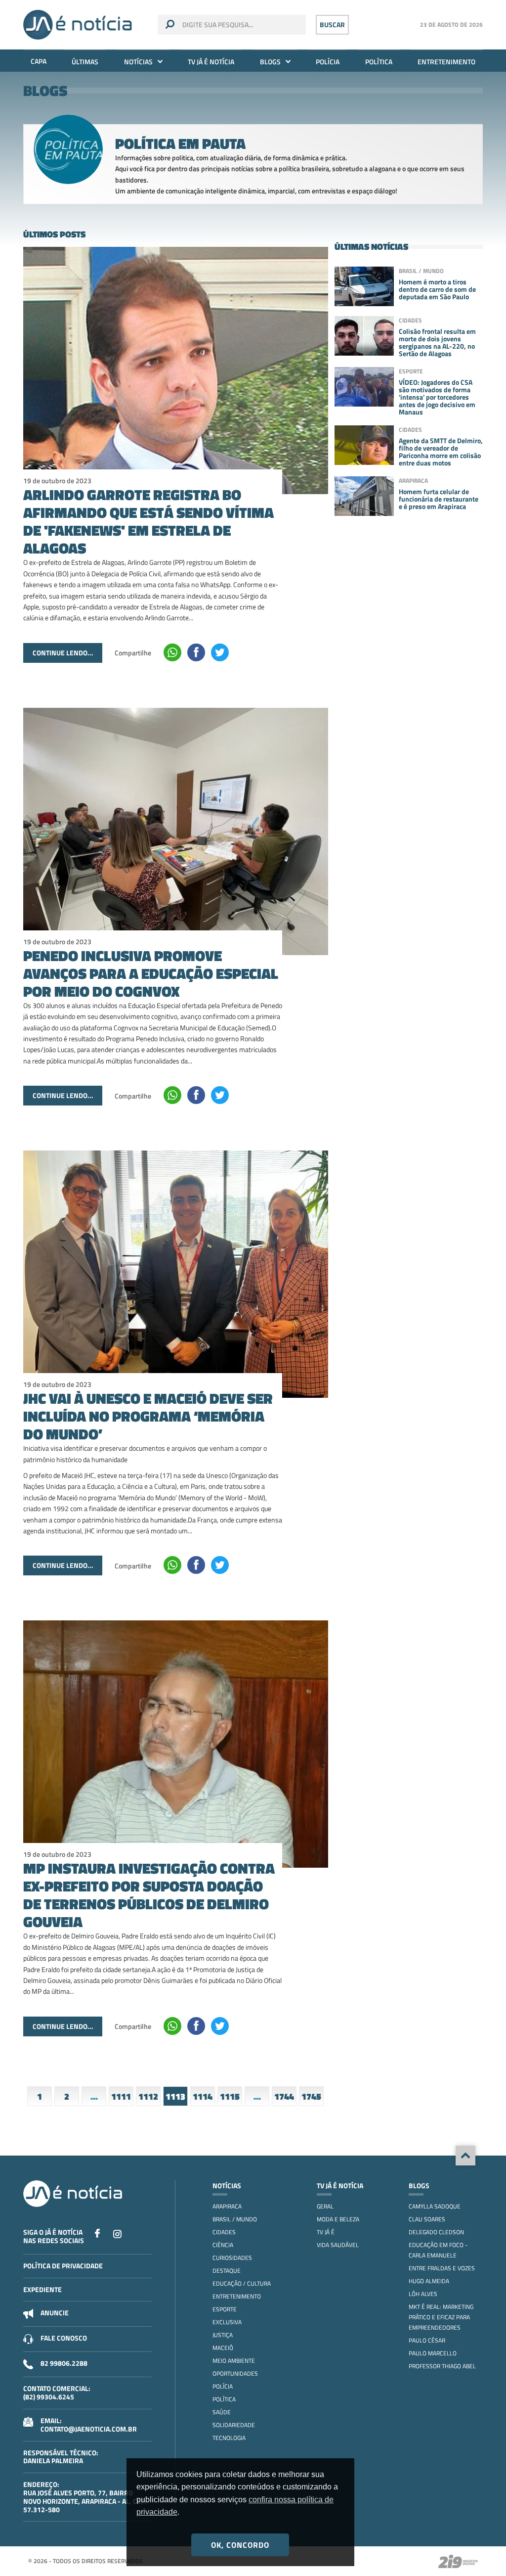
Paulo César (427, 2340)
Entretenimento (446, 62)
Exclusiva (227, 2322)
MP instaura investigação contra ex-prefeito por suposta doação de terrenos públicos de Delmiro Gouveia (149, 1895)
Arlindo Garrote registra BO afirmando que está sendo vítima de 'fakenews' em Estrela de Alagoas (148, 521)
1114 (203, 2096)
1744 (284, 2096)
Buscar (332, 24)
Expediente (42, 2289)
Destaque (227, 2271)
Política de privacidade (63, 2266)
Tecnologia (229, 2438)
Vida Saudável (338, 2245)
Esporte (225, 2309)
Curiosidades (232, 2258)
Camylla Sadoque (435, 2206)
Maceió (223, 2348)
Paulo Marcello (433, 2353)
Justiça (223, 2335)
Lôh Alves (423, 2294)
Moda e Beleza (338, 2219)
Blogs (270, 62)
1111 (121, 2096)
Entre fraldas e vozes (442, 2268)
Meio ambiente (234, 2361)
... (94, 2096)
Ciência (223, 2245)
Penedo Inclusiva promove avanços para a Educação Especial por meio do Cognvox (151, 973)
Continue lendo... (63, 653)
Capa (39, 61)
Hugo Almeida (429, 2281)
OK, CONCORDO (240, 2545)
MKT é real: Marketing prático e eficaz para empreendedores (441, 2317)
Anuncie (55, 2313)
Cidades (224, 2232)
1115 (230, 2096)
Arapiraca (227, 2206)
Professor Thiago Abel (442, 2366)
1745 (311, 2096)
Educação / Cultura (242, 2283)
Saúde (222, 2412)
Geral (325, 2206)
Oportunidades (235, 2373)
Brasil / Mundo (235, 2219)
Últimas (85, 62)
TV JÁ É (326, 2232)
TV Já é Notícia (211, 62)
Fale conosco (64, 2338)
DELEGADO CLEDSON (436, 2232)
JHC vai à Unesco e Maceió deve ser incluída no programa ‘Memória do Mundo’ (148, 1416)
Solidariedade (234, 2425)
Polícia (328, 62)
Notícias (138, 62)
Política (379, 62)
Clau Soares (427, 2219)
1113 (175, 2096)
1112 (148, 2096)
